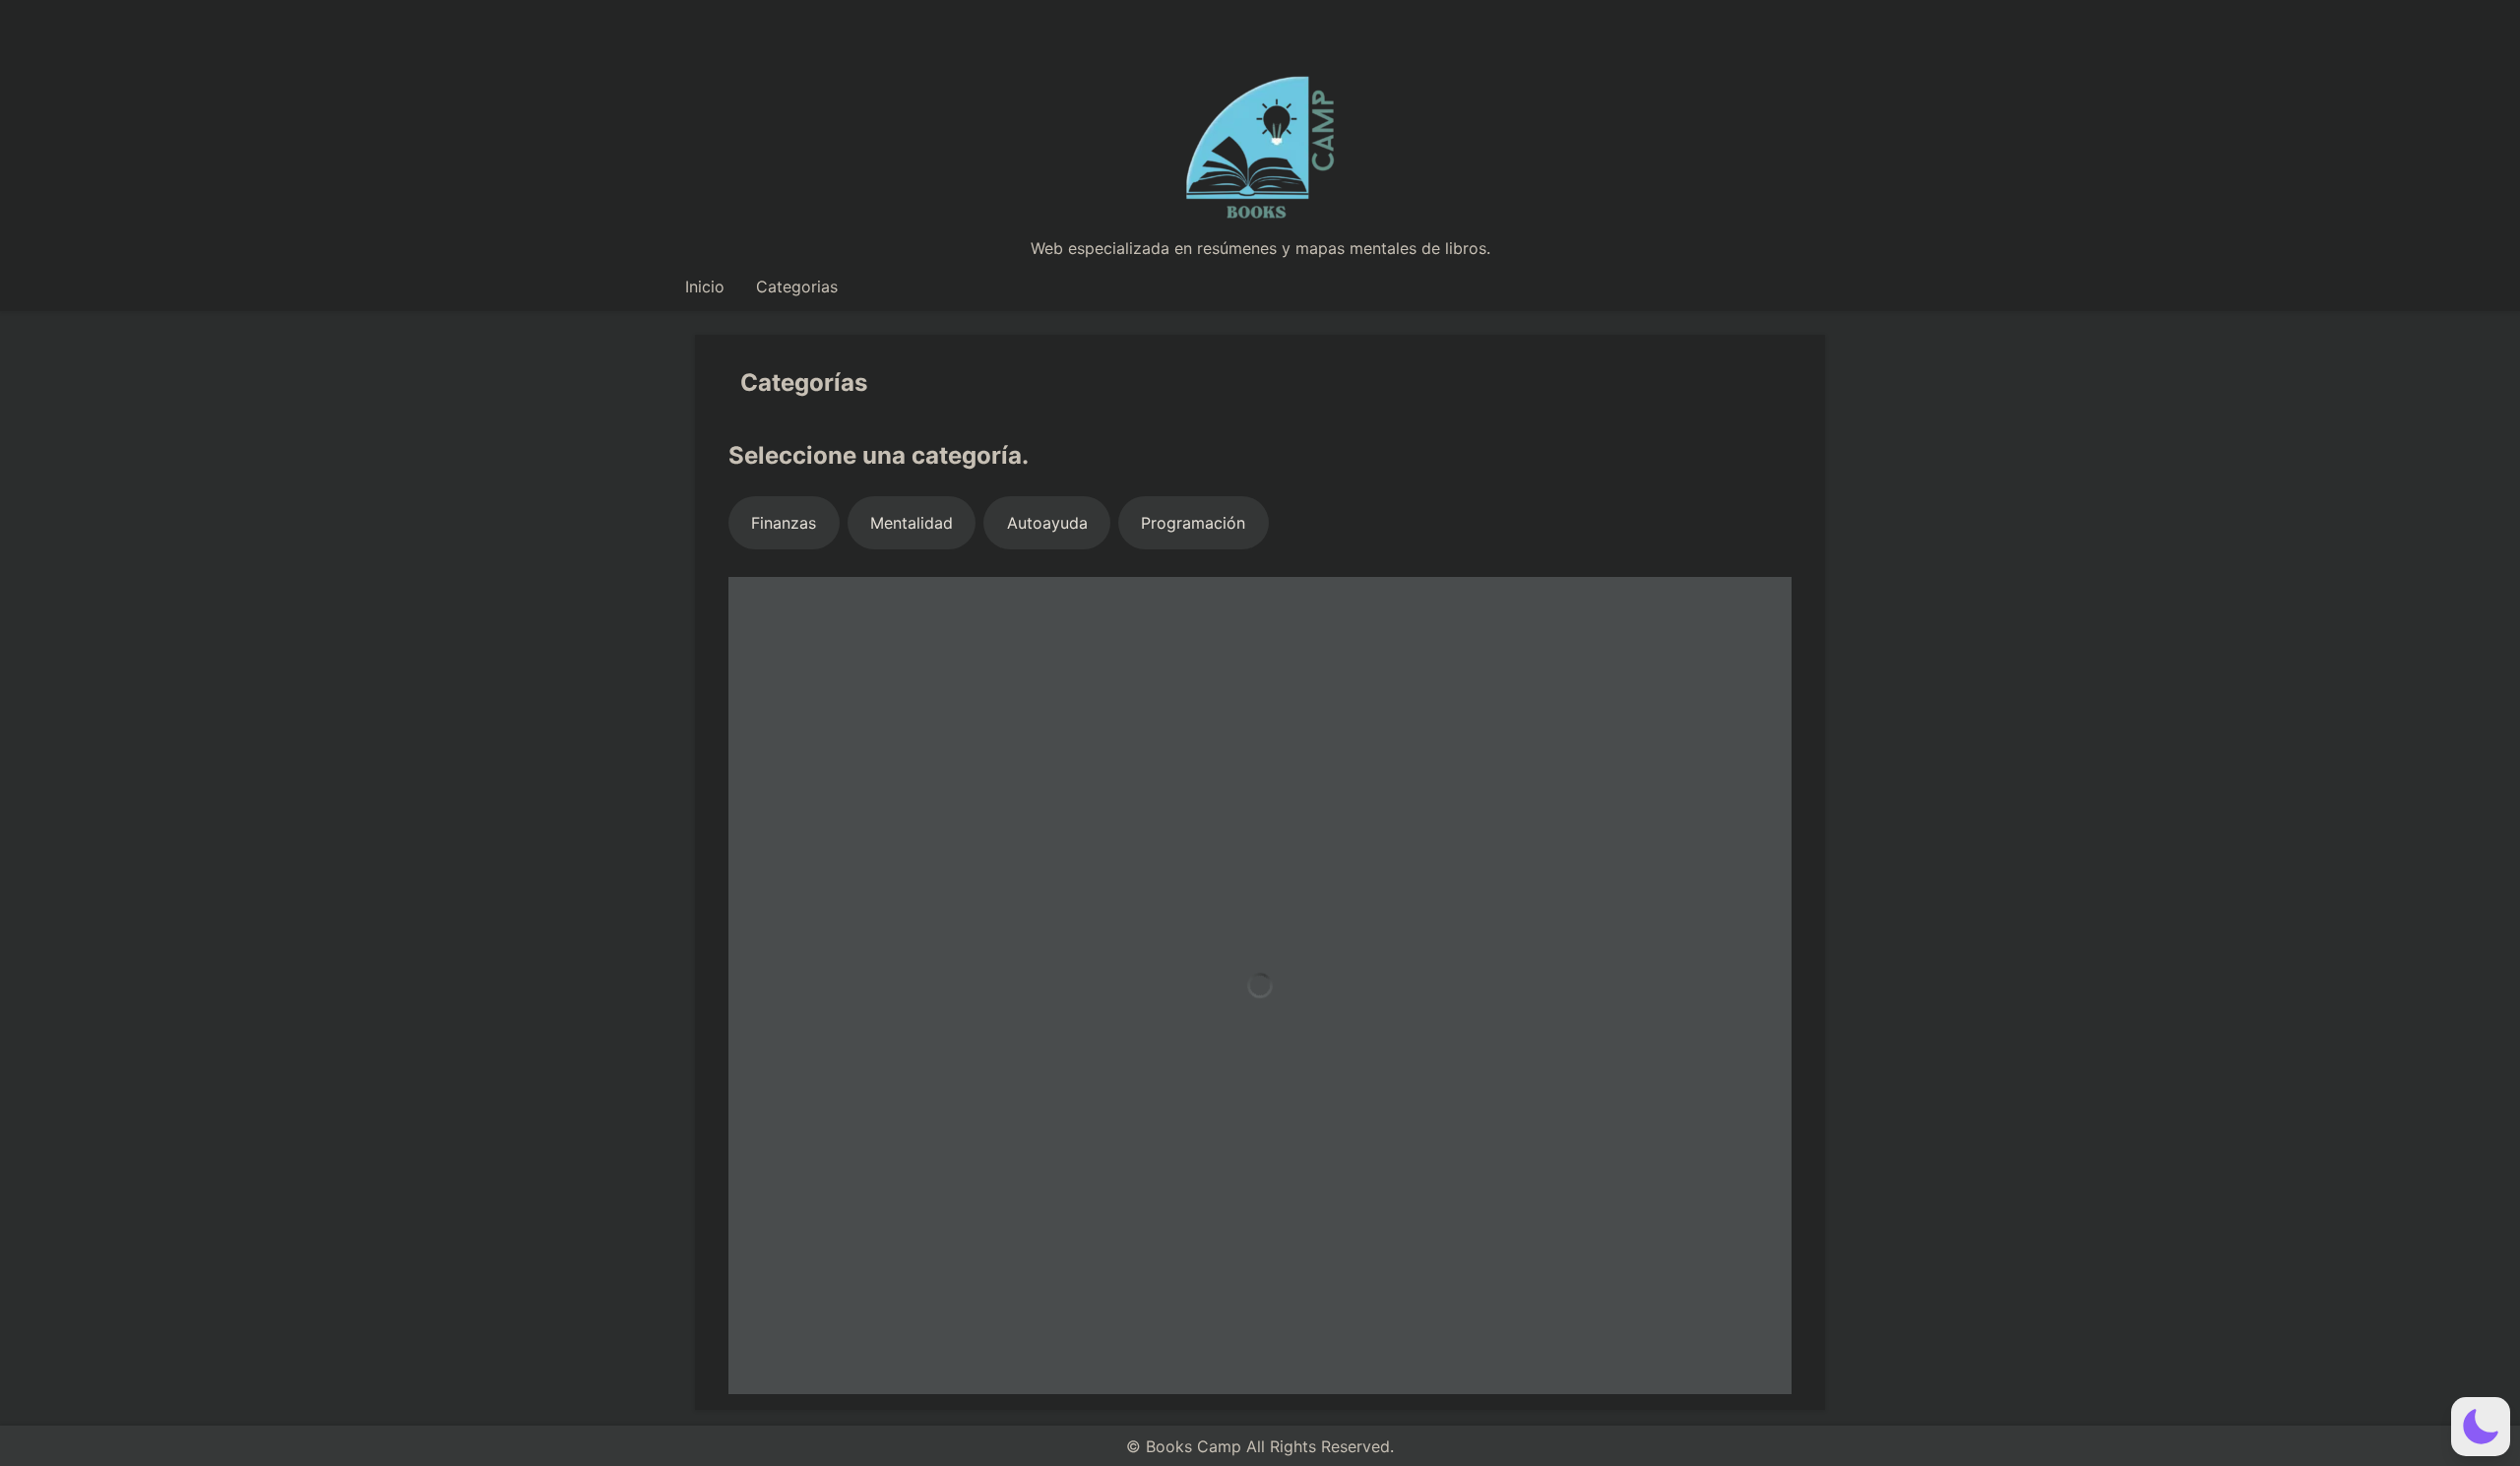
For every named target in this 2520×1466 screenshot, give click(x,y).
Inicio (705, 287)
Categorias (797, 287)
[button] (2481, 1427)
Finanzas (784, 523)
